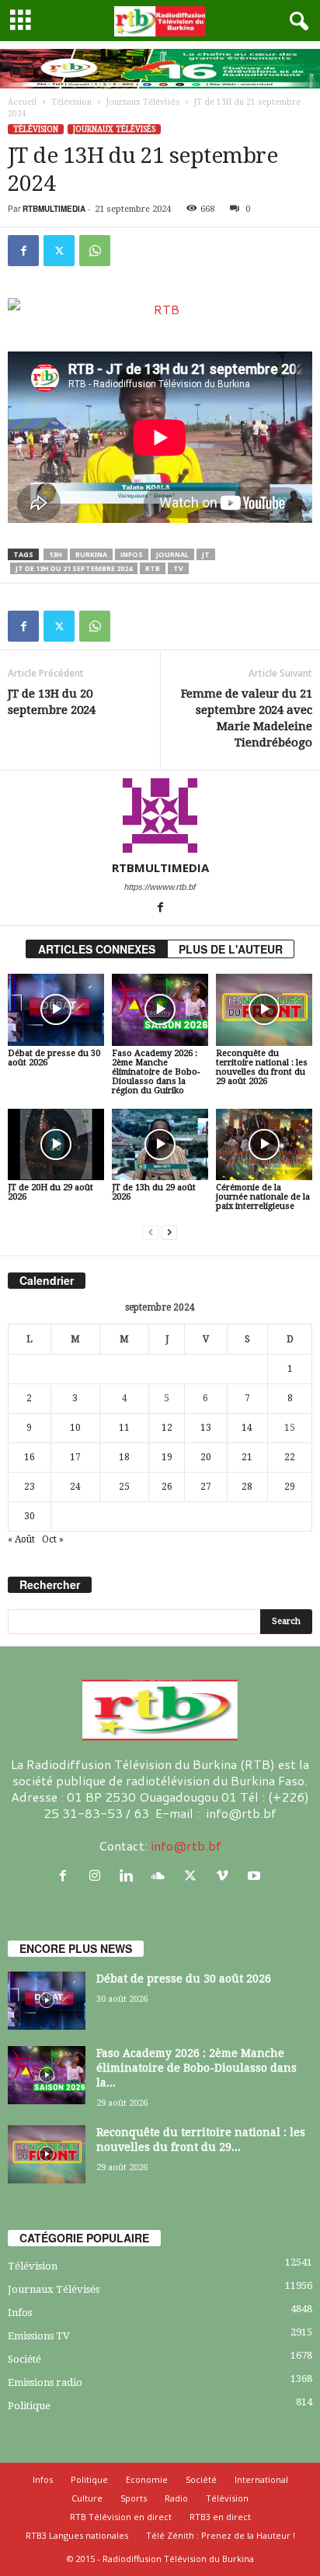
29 (290, 1487)
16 (30, 1457)
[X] (59, 251)
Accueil (22, 102)
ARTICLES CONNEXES (97, 949)
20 (206, 1457)
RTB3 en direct (220, 2517)
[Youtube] (256, 1876)
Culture (87, 2498)
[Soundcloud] (162, 1876)
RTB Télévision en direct (121, 2517)
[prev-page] (151, 1233)
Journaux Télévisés (143, 102)
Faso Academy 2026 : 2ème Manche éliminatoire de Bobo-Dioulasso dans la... (197, 2068)
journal (172, 554)
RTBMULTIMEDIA (54, 209)
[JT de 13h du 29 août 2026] (160, 1145)
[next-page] (169, 1233)
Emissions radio (45, 2382)
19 (167, 1457)
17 (75, 1457)
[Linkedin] (130, 1876)
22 (290, 1457)
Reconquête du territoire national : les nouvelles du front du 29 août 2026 (262, 1067)
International (261, 2479)
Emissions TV (39, 2336)
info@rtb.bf (186, 1845)
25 (124, 1487)
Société (24, 2359)
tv (178, 568)
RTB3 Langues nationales (77, 2535)
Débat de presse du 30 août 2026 (54, 1058)
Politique (29, 2406)
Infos (20, 2313)
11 (124, 1428)
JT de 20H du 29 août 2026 (50, 1192)
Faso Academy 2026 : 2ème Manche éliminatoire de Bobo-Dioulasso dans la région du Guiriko (156, 1072)
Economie (147, 2479)
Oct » (53, 1539)
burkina (91, 554)
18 (124, 1457)
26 (167, 1487)
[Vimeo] (226, 1876)
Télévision (71, 102)
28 (247, 1487)
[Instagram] (98, 1876)
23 (30, 1487)
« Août (21, 1539)
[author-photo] (160, 815)
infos (132, 554)
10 (75, 1428)
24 (75, 1487)
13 (206, 1428)
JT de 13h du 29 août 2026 (154, 1192)
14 (247, 1428)
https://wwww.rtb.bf (160, 887)
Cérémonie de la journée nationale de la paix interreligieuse (263, 1197)
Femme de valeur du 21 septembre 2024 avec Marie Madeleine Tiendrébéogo (247, 718)
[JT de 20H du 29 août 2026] (56, 1145)
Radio (176, 2498)
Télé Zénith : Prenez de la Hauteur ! (221, 2535)
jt (206, 554)
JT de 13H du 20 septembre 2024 (52, 702)
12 (167, 1428)
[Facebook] (23, 251)
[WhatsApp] (95, 251)
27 (206, 1487)
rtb (153, 568)
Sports (134, 2498)
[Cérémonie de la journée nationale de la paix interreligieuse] (264, 1145)
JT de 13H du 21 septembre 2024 (74, 568)
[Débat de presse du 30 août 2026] (56, 1010)
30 (30, 1516)
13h (56, 554)
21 (247, 1457)
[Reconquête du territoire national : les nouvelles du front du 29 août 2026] (264, 1010)
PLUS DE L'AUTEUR (231, 949)
